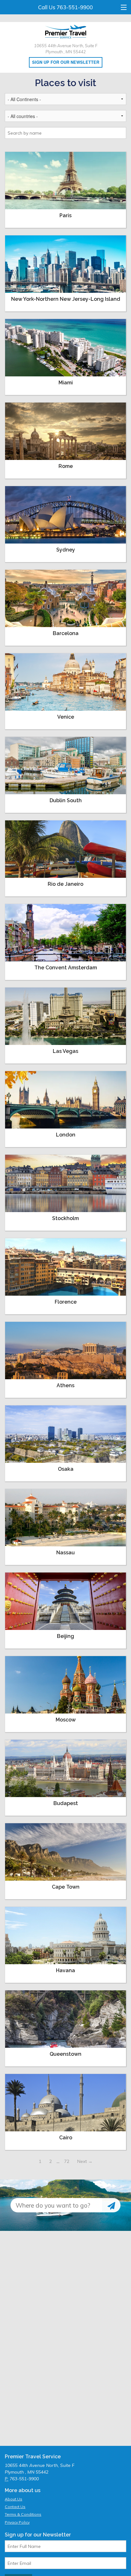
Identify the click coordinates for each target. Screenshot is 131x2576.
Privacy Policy (17, 2522)
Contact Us (15, 2507)
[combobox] (56, 2205)
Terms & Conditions (23, 2514)
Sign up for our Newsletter (66, 62)
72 (67, 2161)
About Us (14, 2499)
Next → (85, 2161)
